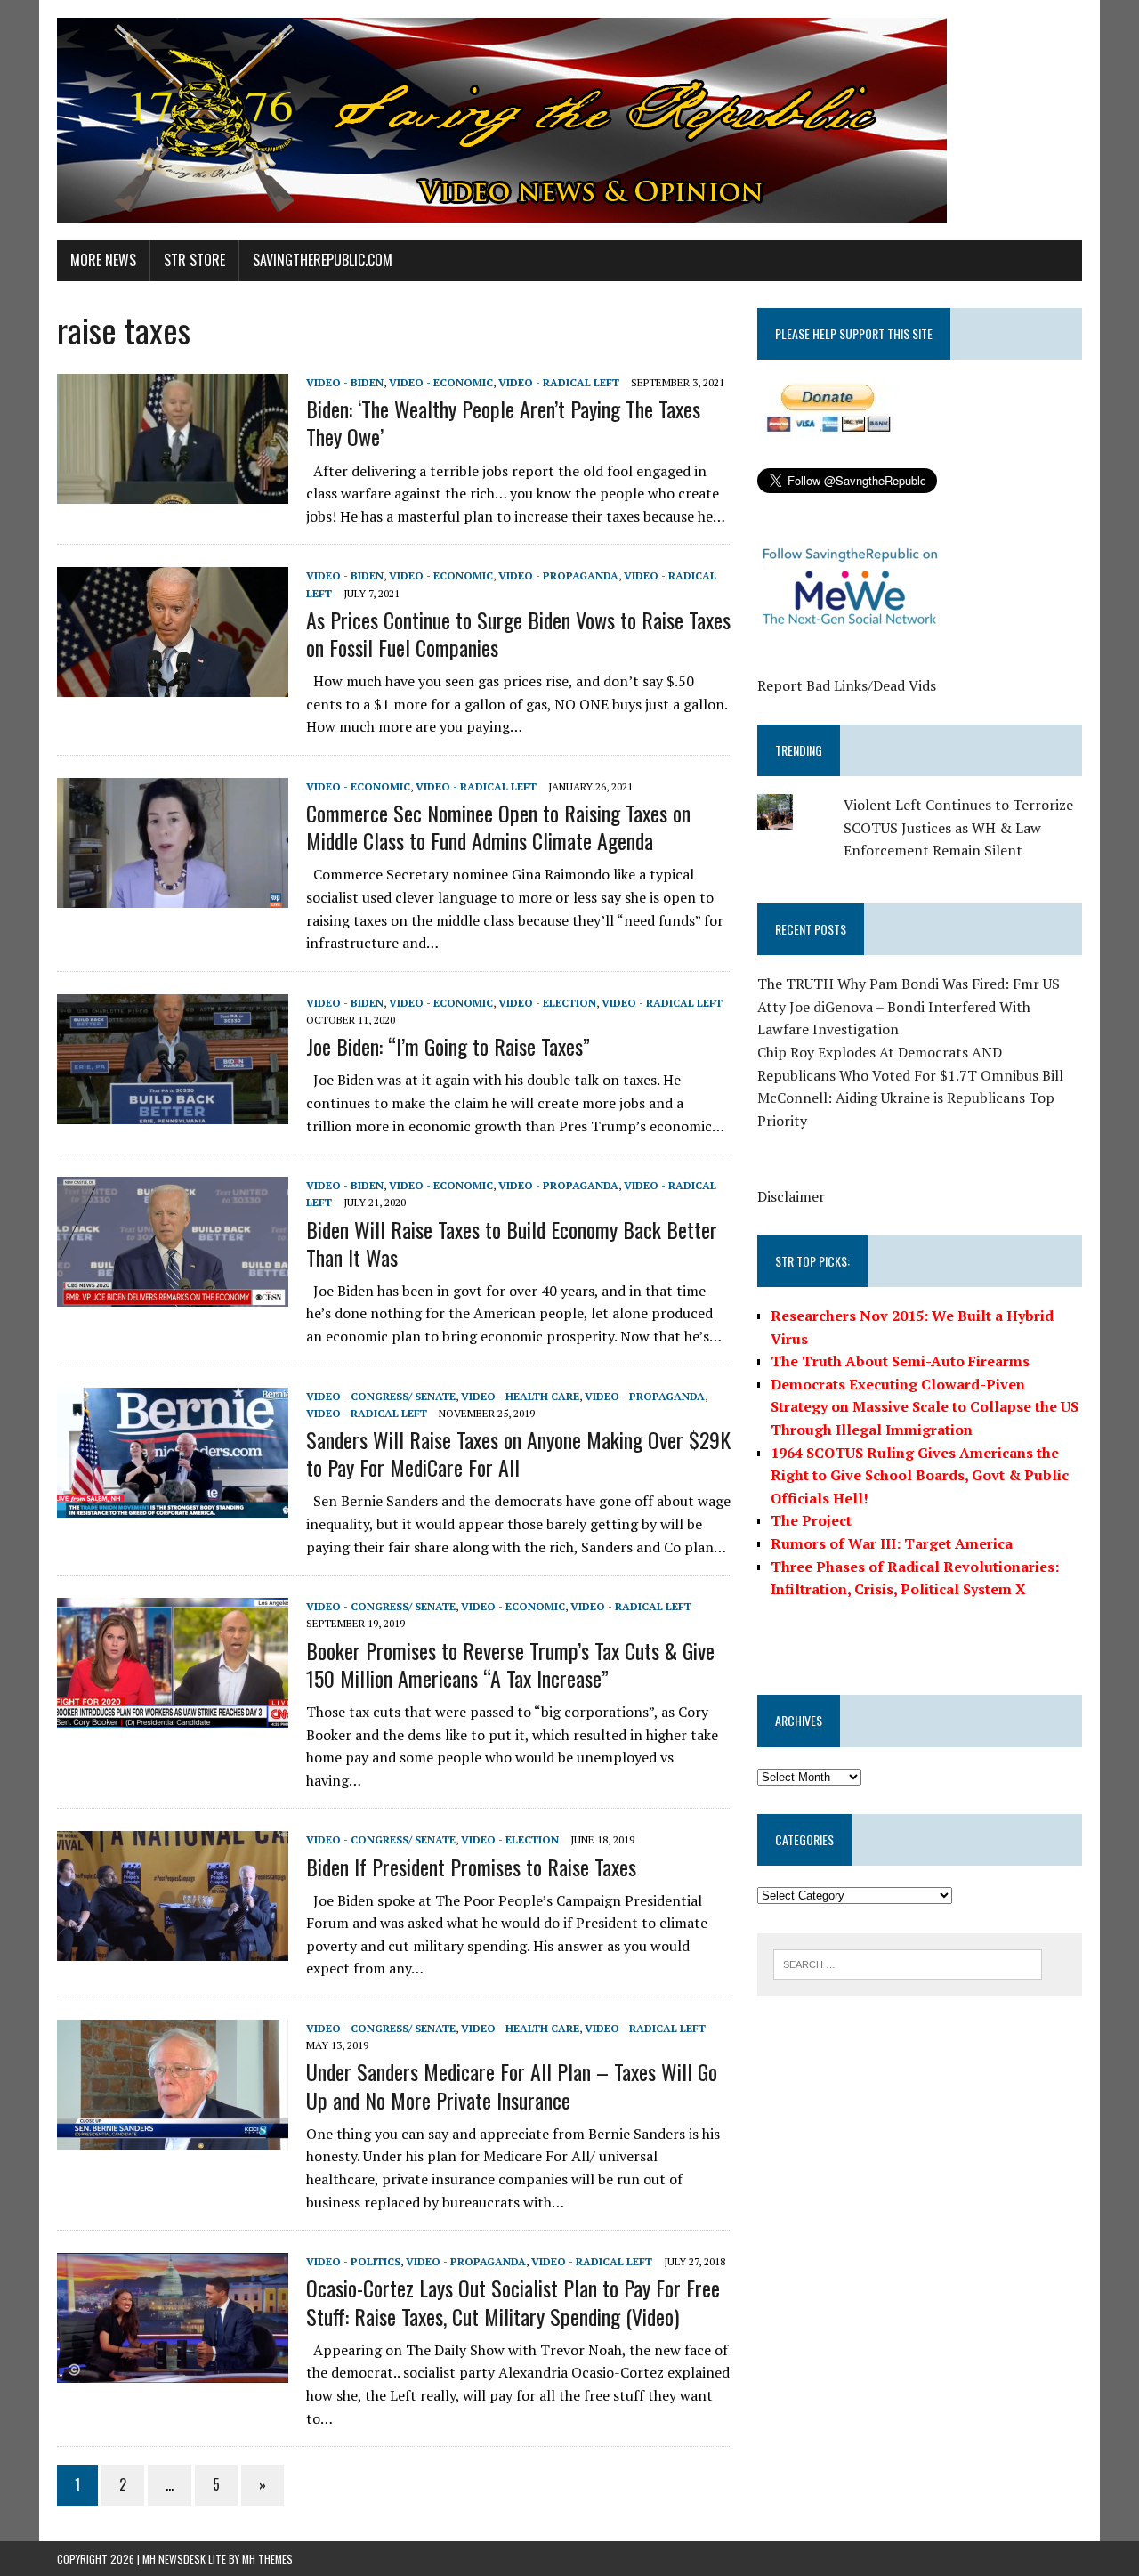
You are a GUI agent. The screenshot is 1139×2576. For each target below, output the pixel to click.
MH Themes (267, 2559)
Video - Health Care (520, 1396)
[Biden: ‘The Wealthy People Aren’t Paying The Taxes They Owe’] (173, 491)
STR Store (194, 260)
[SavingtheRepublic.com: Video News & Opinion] (569, 120)
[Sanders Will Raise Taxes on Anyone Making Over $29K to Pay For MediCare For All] (173, 1505)
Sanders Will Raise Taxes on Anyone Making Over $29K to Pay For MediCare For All (518, 1453)
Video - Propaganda (558, 575)
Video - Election (547, 1003)
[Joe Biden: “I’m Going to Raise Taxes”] (173, 1112)
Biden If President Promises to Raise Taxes (471, 1867)
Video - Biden (345, 382)
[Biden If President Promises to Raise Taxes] (173, 1949)
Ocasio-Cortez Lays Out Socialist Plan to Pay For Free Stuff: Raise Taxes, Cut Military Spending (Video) (513, 2301)
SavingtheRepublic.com (323, 260)
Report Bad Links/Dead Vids (847, 685)
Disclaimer (791, 1196)
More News (103, 260)
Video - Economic (441, 382)
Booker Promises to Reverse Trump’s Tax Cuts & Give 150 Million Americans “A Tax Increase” (510, 1664)
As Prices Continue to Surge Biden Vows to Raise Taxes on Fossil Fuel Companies (518, 633)
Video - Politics (353, 2261)
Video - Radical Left (559, 382)
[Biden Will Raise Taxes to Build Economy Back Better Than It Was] (173, 1295)
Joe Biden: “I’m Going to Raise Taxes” (448, 1046)
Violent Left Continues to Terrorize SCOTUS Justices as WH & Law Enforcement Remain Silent (958, 827)
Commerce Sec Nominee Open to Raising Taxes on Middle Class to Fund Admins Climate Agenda (498, 826)
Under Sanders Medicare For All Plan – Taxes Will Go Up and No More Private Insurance (512, 2085)
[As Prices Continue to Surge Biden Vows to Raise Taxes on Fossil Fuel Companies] (173, 685)
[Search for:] (908, 1963)
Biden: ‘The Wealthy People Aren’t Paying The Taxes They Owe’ (503, 422)
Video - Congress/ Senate (381, 1396)
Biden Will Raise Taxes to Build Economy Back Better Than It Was (512, 1243)
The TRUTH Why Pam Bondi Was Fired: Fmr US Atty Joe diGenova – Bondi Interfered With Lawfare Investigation (909, 1006)
